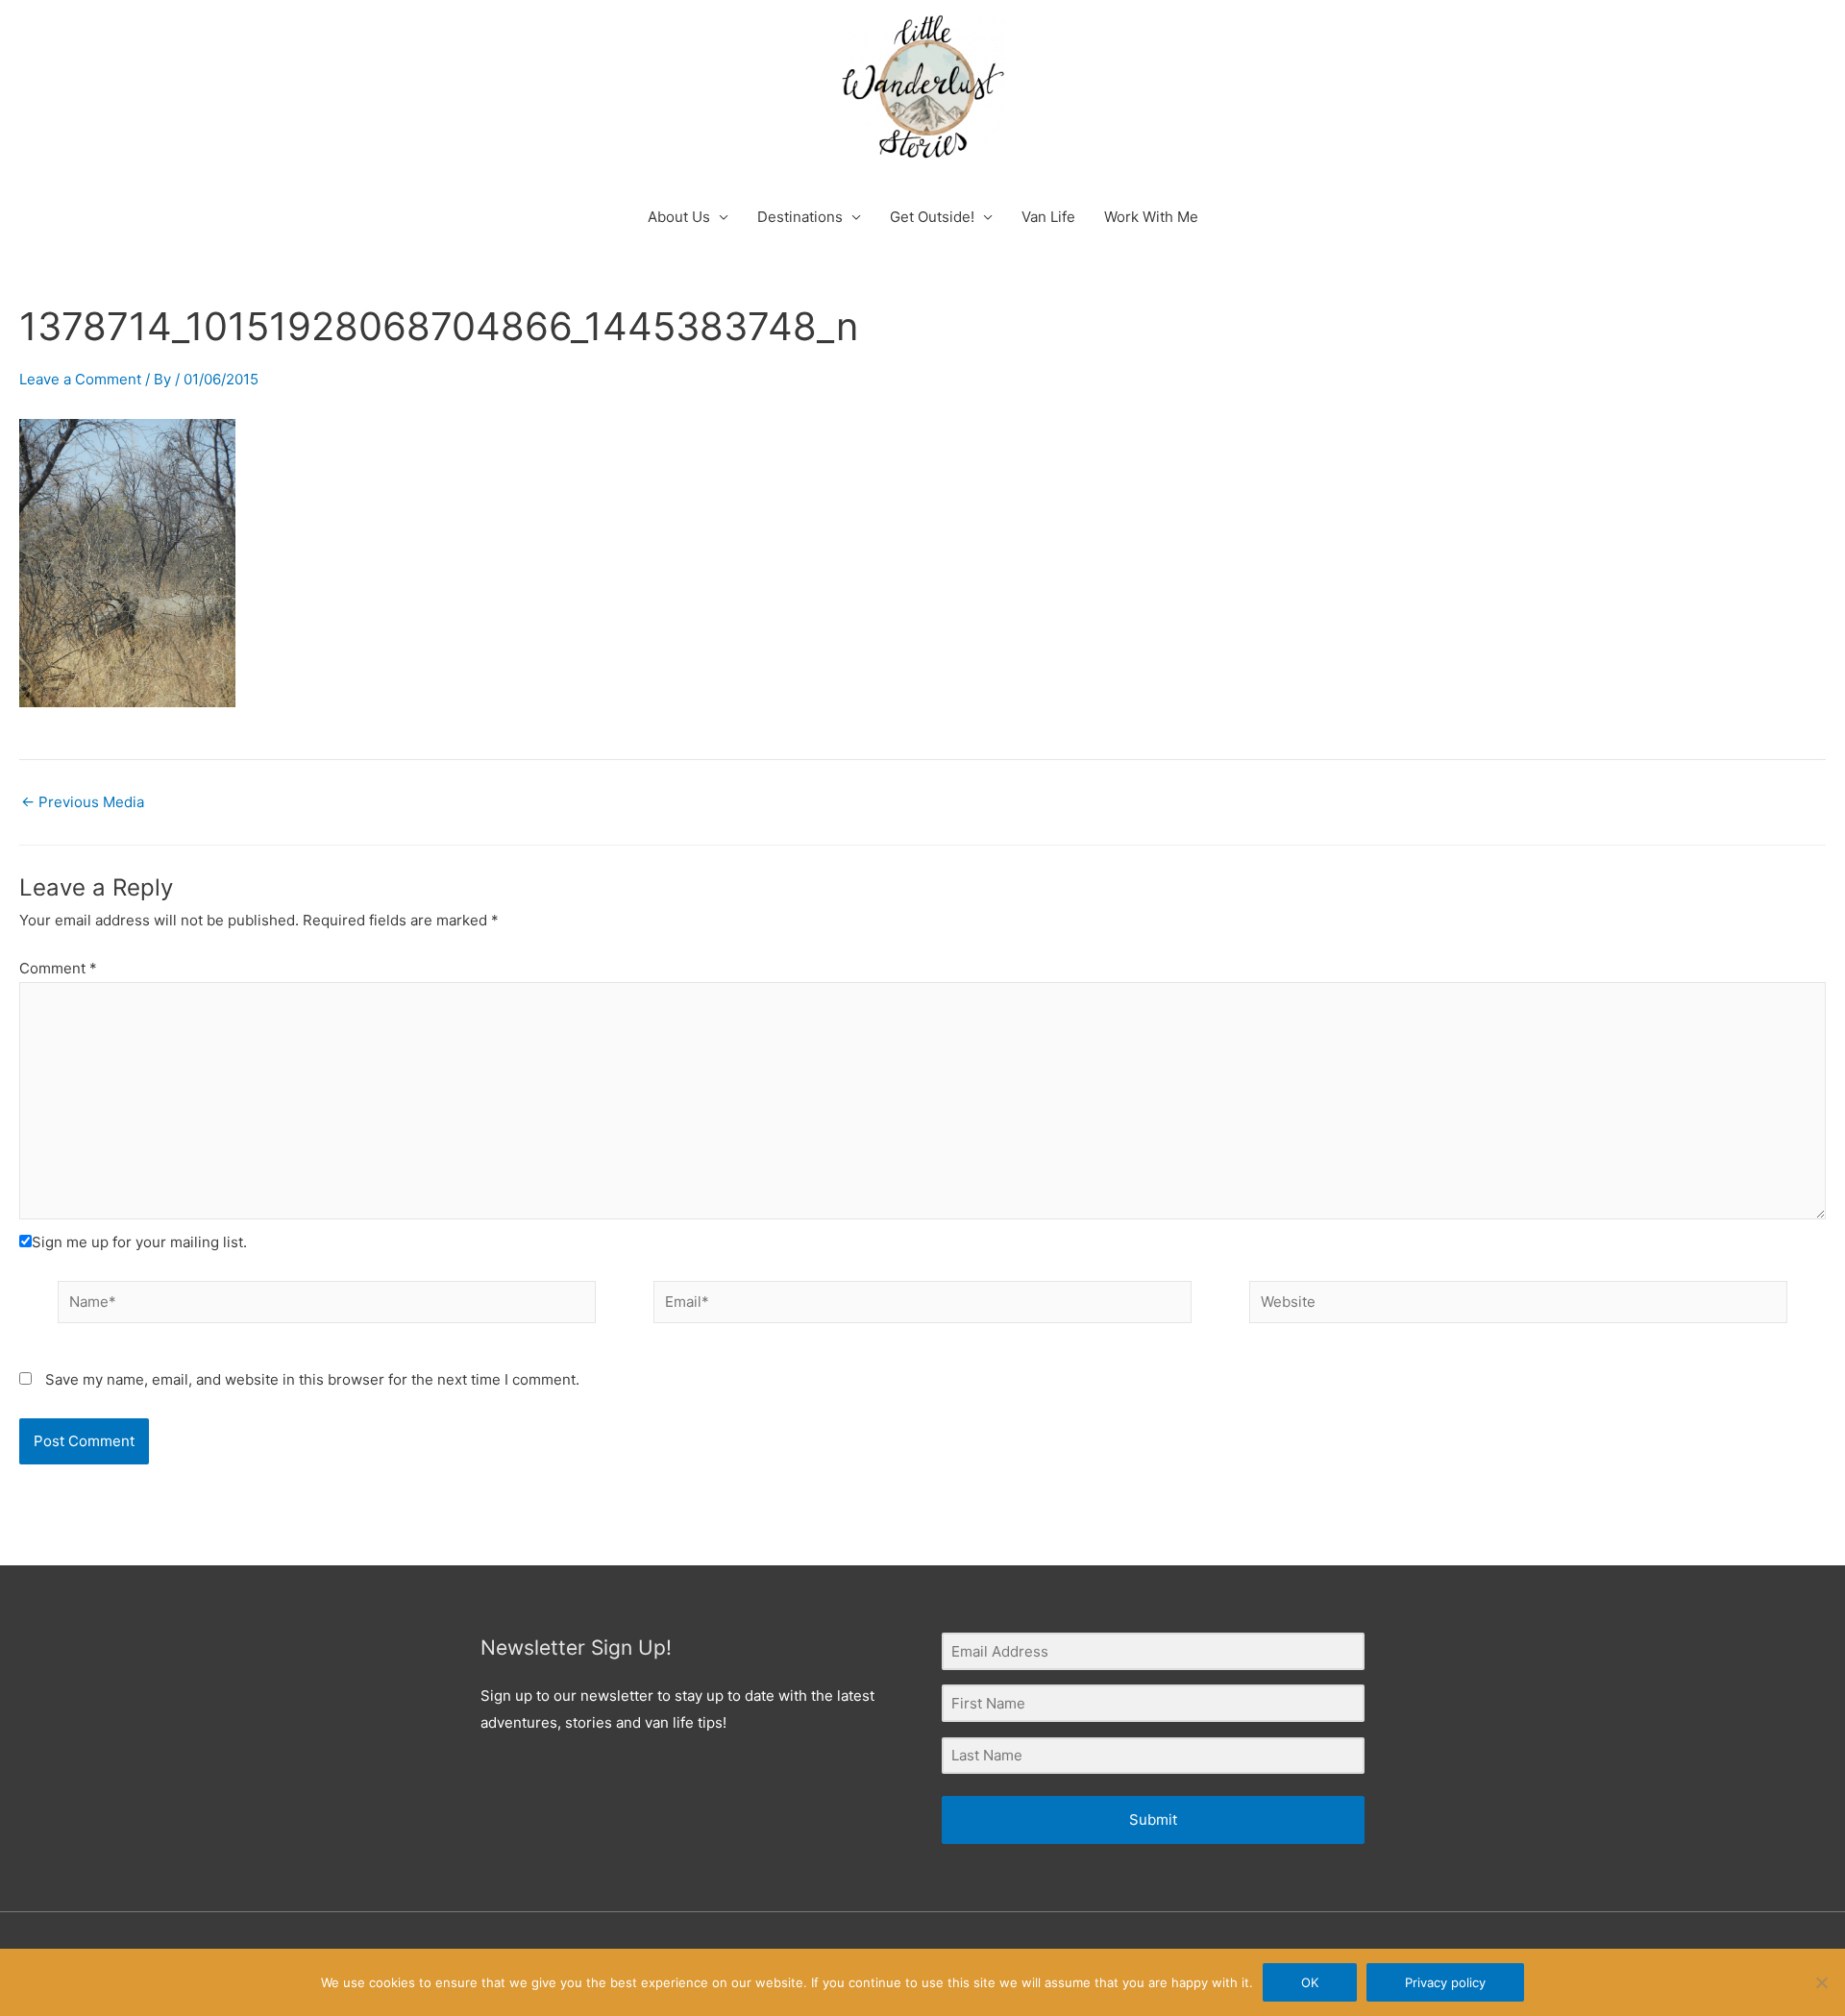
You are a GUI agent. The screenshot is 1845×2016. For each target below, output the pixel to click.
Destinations (800, 217)
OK (1310, 1982)
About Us (679, 217)
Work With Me (1151, 217)
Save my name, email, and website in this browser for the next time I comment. (312, 1379)
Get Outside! (932, 217)
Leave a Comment (80, 379)
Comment (58, 968)
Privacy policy (1445, 1982)
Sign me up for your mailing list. (139, 1242)
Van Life (1048, 217)
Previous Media (83, 802)
